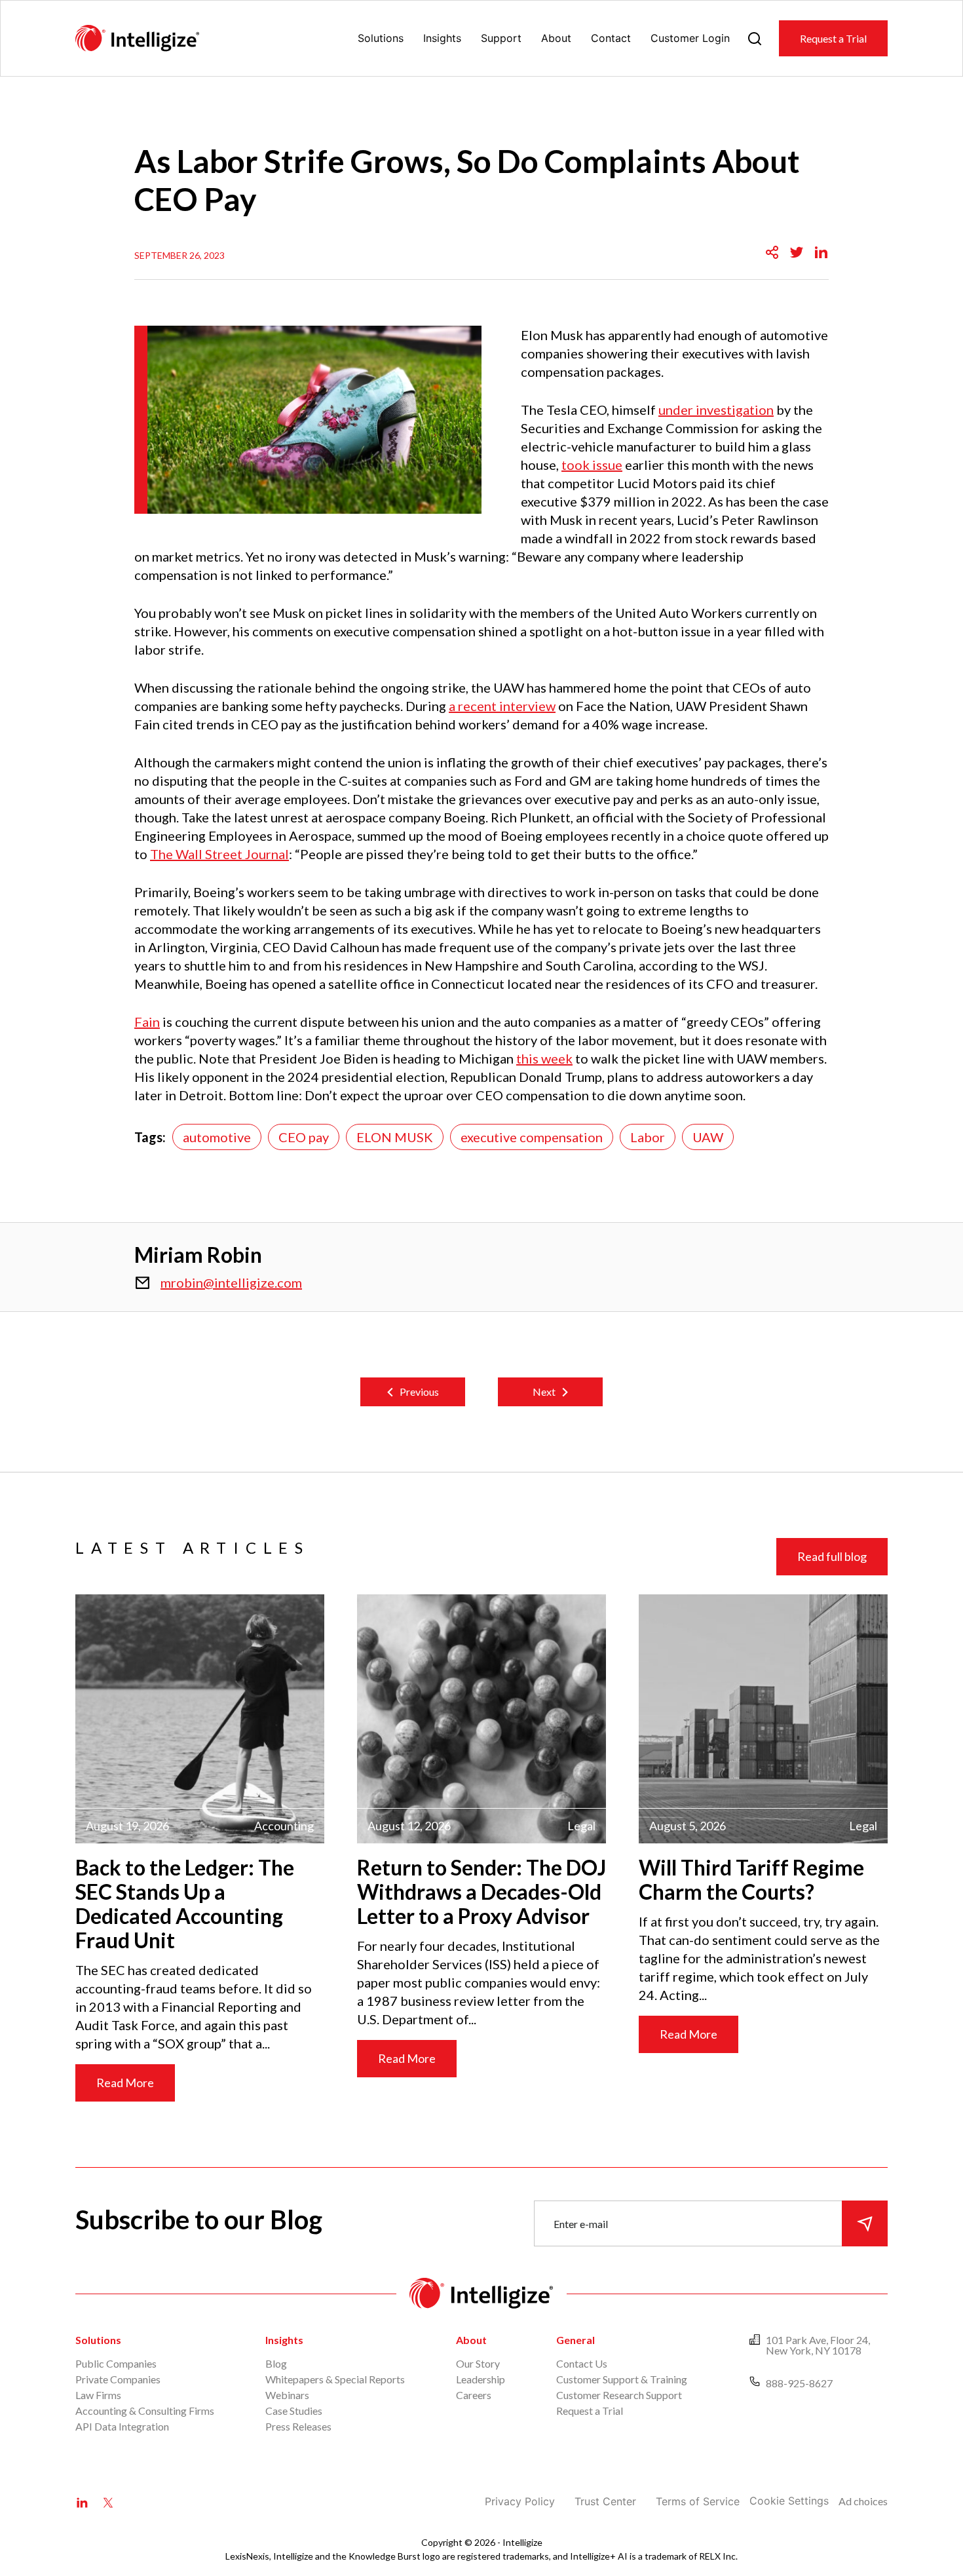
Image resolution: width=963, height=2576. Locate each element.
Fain (147, 1022)
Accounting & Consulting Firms (145, 2411)
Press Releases (298, 2426)
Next (544, 1392)
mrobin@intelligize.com (231, 1282)
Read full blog (832, 1556)
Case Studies (294, 2411)
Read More (125, 2083)
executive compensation (532, 1137)
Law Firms (98, 2395)
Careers (474, 2395)
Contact (611, 38)
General (576, 2340)
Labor (648, 1137)
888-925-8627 (799, 2383)
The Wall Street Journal (219, 854)
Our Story (478, 2363)
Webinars (287, 2395)
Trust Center (605, 2501)
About (556, 38)
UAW (708, 1137)
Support (501, 38)
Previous (419, 1392)
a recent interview (502, 706)
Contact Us (582, 2363)
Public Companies (116, 2363)
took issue (592, 465)
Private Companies (118, 2379)
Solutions (381, 38)
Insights (442, 38)
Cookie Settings (789, 2501)
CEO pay (304, 1137)
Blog (276, 2363)
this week (544, 1058)
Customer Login (690, 38)
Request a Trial (833, 38)
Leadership (481, 2379)
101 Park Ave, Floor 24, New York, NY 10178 (818, 2345)
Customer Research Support (619, 2395)
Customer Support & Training (622, 2379)
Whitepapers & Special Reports (335, 2379)
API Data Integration (122, 2426)
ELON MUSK (395, 1137)
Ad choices (863, 2501)
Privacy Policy (520, 2501)
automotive (217, 1137)
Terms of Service (698, 2501)
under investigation (716, 410)
